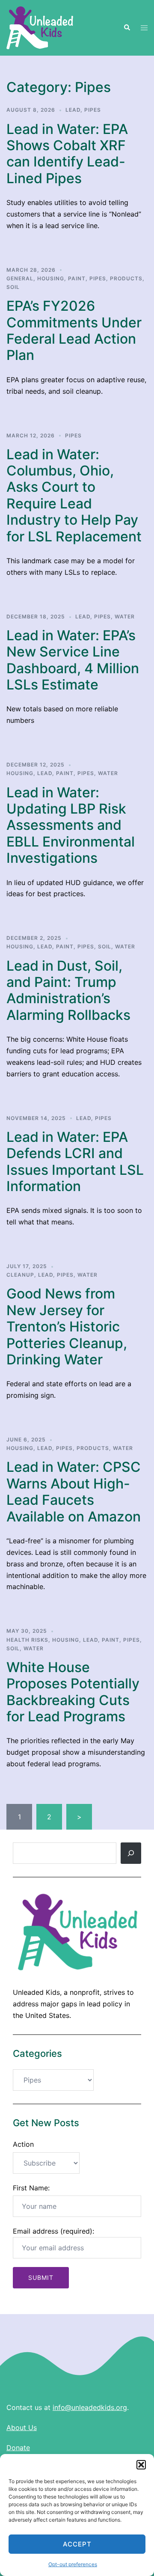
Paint (77, 278)
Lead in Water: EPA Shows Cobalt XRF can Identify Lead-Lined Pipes (67, 154)
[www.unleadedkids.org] (40, 27)
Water (125, 617)
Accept (77, 2544)
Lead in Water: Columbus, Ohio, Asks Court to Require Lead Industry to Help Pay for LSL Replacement (74, 495)
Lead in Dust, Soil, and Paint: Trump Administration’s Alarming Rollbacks (68, 990)
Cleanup (20, 1275)
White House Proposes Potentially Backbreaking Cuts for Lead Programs (73, 1692)
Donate (18, 2448)
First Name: (31, 2188)
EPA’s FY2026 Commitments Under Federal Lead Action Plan (74, 330)
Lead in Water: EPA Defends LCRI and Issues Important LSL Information (75, 1162)
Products (126, 278)
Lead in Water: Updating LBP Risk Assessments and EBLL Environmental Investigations (71, 825)
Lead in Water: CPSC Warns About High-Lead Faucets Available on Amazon (74, 1492)
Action (23, 2144)
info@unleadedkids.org (90, 2407)
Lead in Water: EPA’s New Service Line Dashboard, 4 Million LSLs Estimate (73, 660)
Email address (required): (53, 2231)
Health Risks (27, 1640)
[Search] (131, 1853)
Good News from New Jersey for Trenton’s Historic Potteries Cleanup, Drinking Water (67, 1327)
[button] (141, 2465)
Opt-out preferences (73, 2564)
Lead (73, 110)
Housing (51, 278)
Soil (13, 287)
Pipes (93, 110)
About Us (22, 2427)
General (20, 278)
